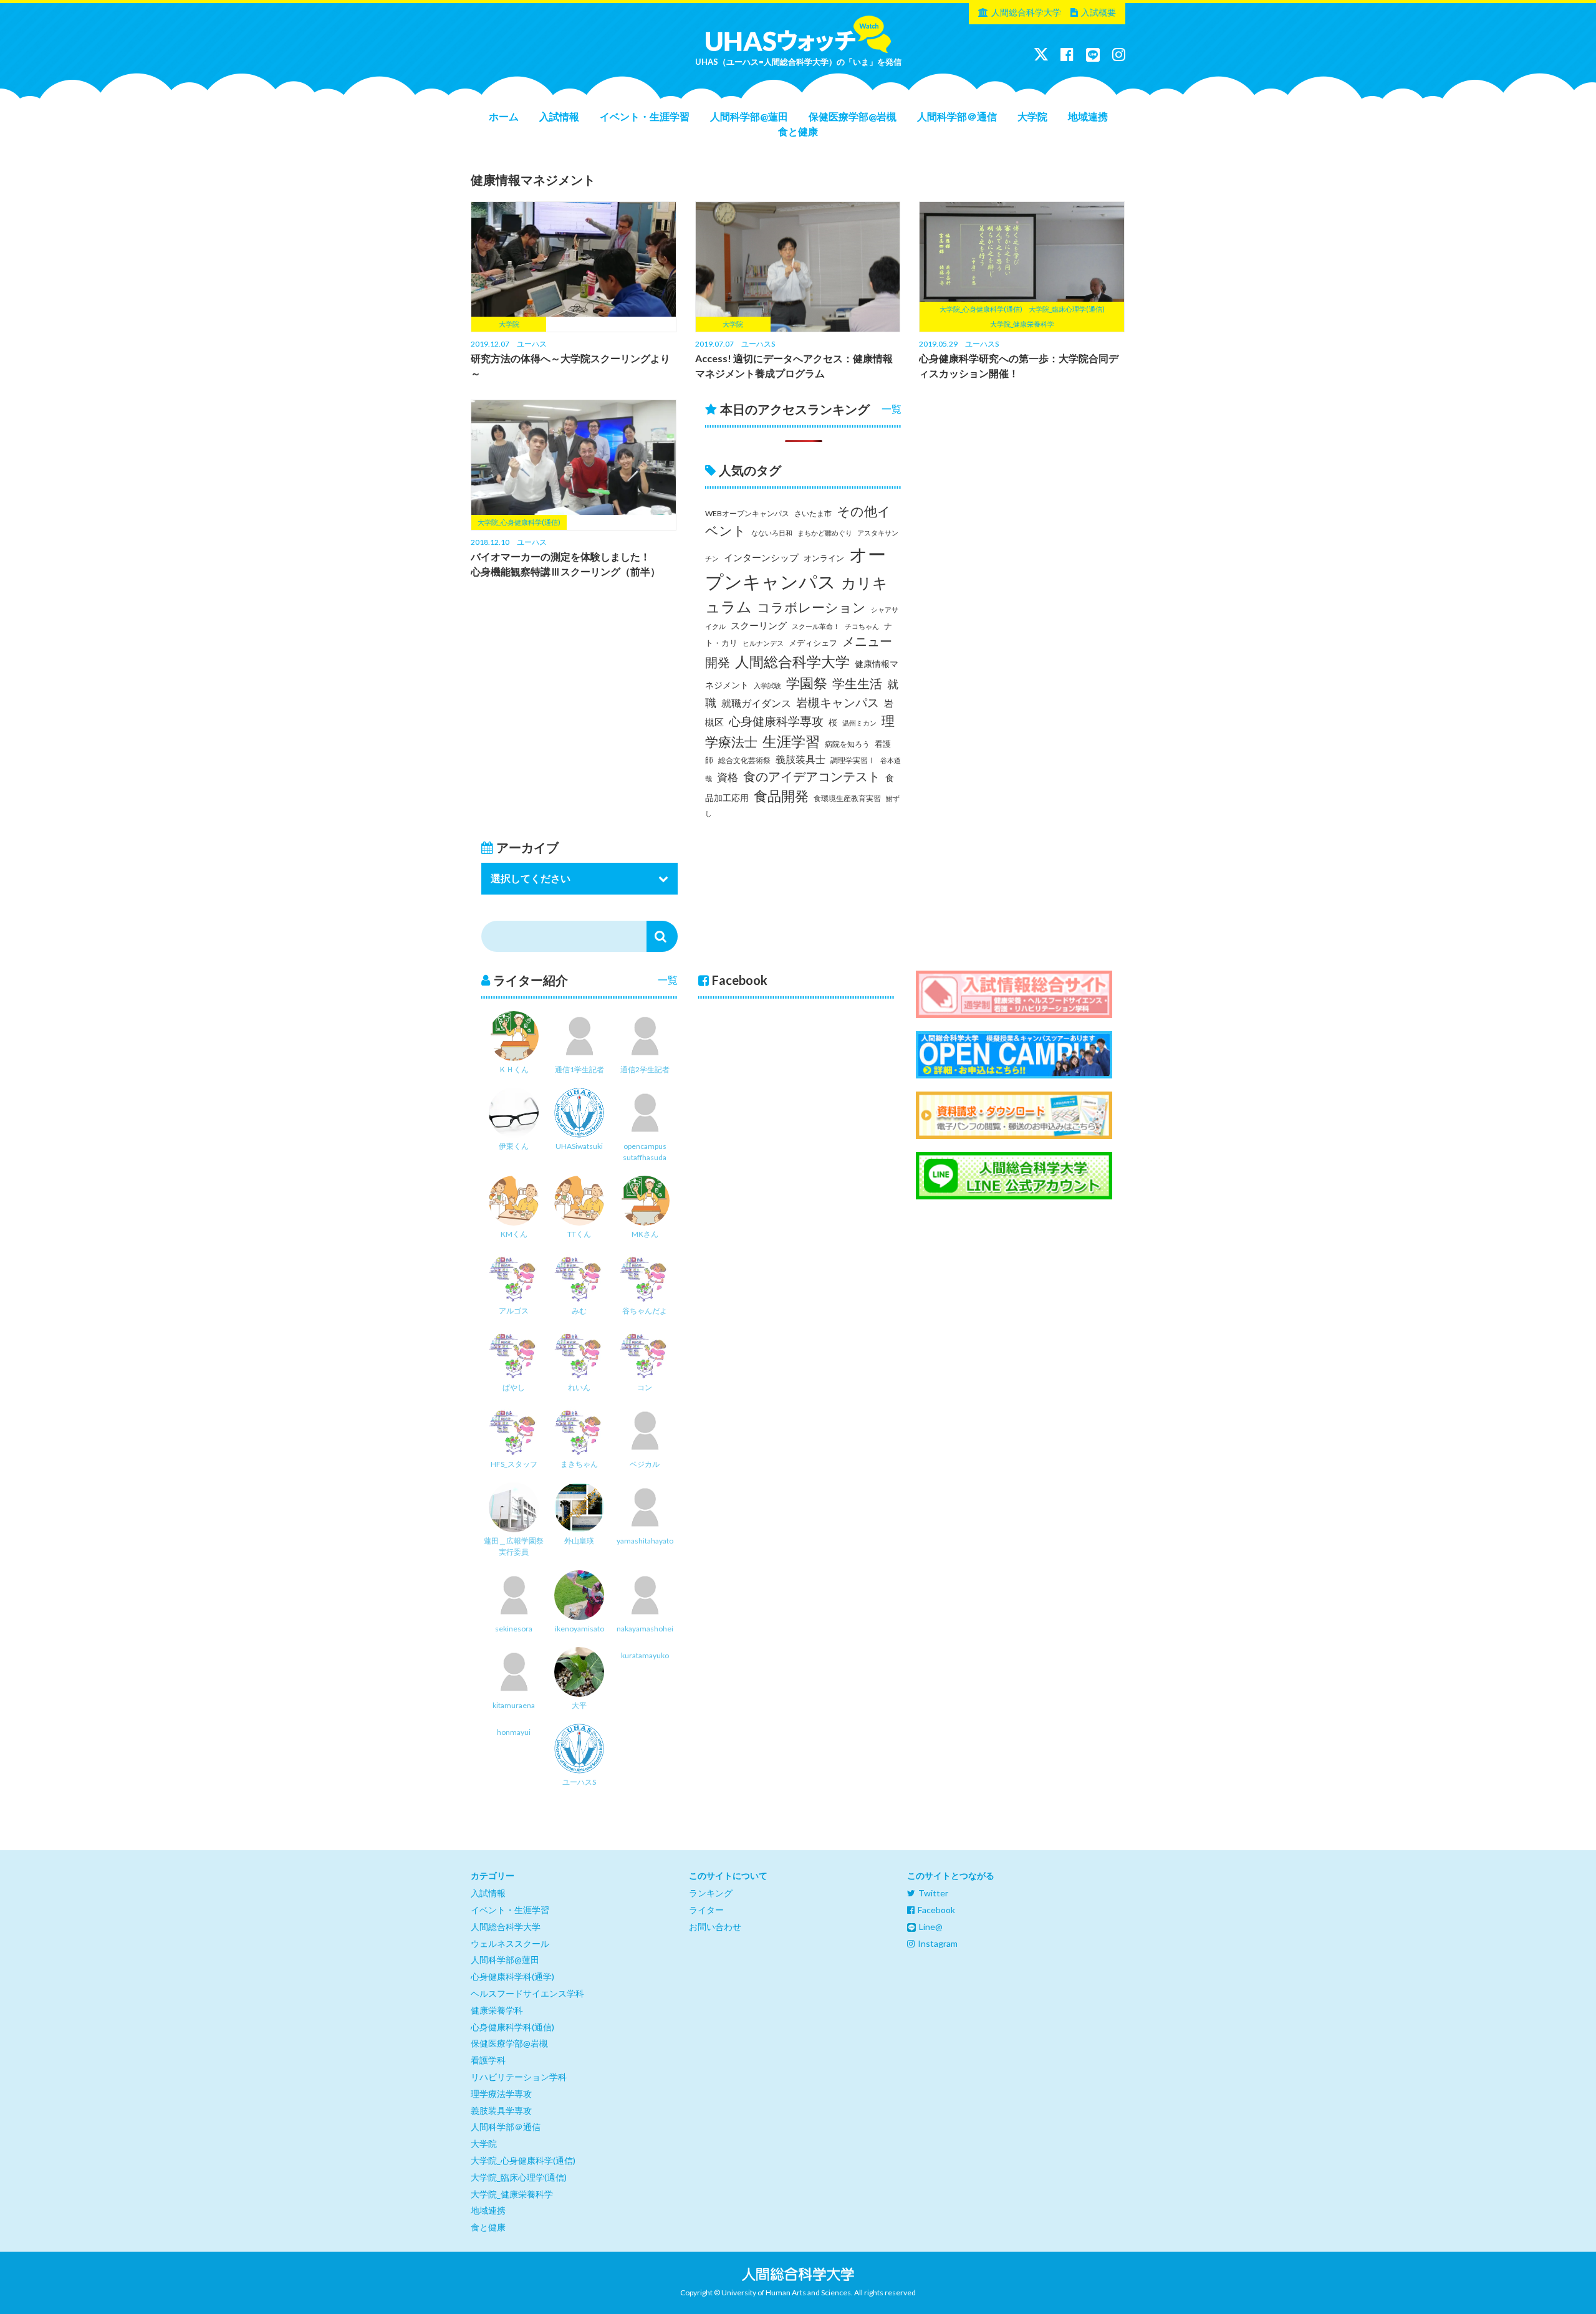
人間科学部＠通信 (957, 116)
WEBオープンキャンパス (747, 513)
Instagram (938, 1943)
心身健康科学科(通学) (512, 1976)
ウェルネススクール (510, 1943)
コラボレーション (811, 607)
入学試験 (767, 685)
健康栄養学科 (497, 2010)
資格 (728, 777)
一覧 (892, 409)
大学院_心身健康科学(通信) (523, 2160)
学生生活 (857, 684)
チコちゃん (862, 626)
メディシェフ (813, 643)
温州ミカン (859, 723)
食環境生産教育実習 (847, 798)
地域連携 (1088, 116)
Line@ (931, 1927)
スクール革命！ (816, 626)
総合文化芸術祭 (744, 760)
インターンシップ (761, 558)
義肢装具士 (800, 759)
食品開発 (781, 796)
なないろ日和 (772, 533)
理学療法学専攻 (501, 2094)
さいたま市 (813, 513)
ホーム (504, 116)
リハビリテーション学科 (519, 2077)
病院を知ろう (847, 744)
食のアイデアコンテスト (812, 776)
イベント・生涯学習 (645, 116)
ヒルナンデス (763, 643)
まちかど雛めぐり (825, 533)
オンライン (824, 558)
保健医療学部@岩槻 (853, 116)
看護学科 (488, 2060)
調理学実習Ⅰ (853, 760)
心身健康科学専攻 (776, 721)
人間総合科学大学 (1026, 12)
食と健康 (798, 131)
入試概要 (1098, 12)
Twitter (933, 1893)
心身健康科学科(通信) (512, 2027)
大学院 (1032, 116)
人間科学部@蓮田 (749, 116)
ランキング (711, 1893)
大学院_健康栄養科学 (512, 2194)
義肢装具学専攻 (501, 2110)
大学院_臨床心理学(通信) (519, 2177)
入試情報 (559, 116)
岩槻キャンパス (838, 702)
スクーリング (759, 625)
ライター (706, 1910)
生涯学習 (791, 741)
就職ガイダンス (756, 703)
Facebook (936, 1910)
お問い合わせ (715, 1927)
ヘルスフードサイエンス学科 (527, 1993)
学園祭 (807, 683)
